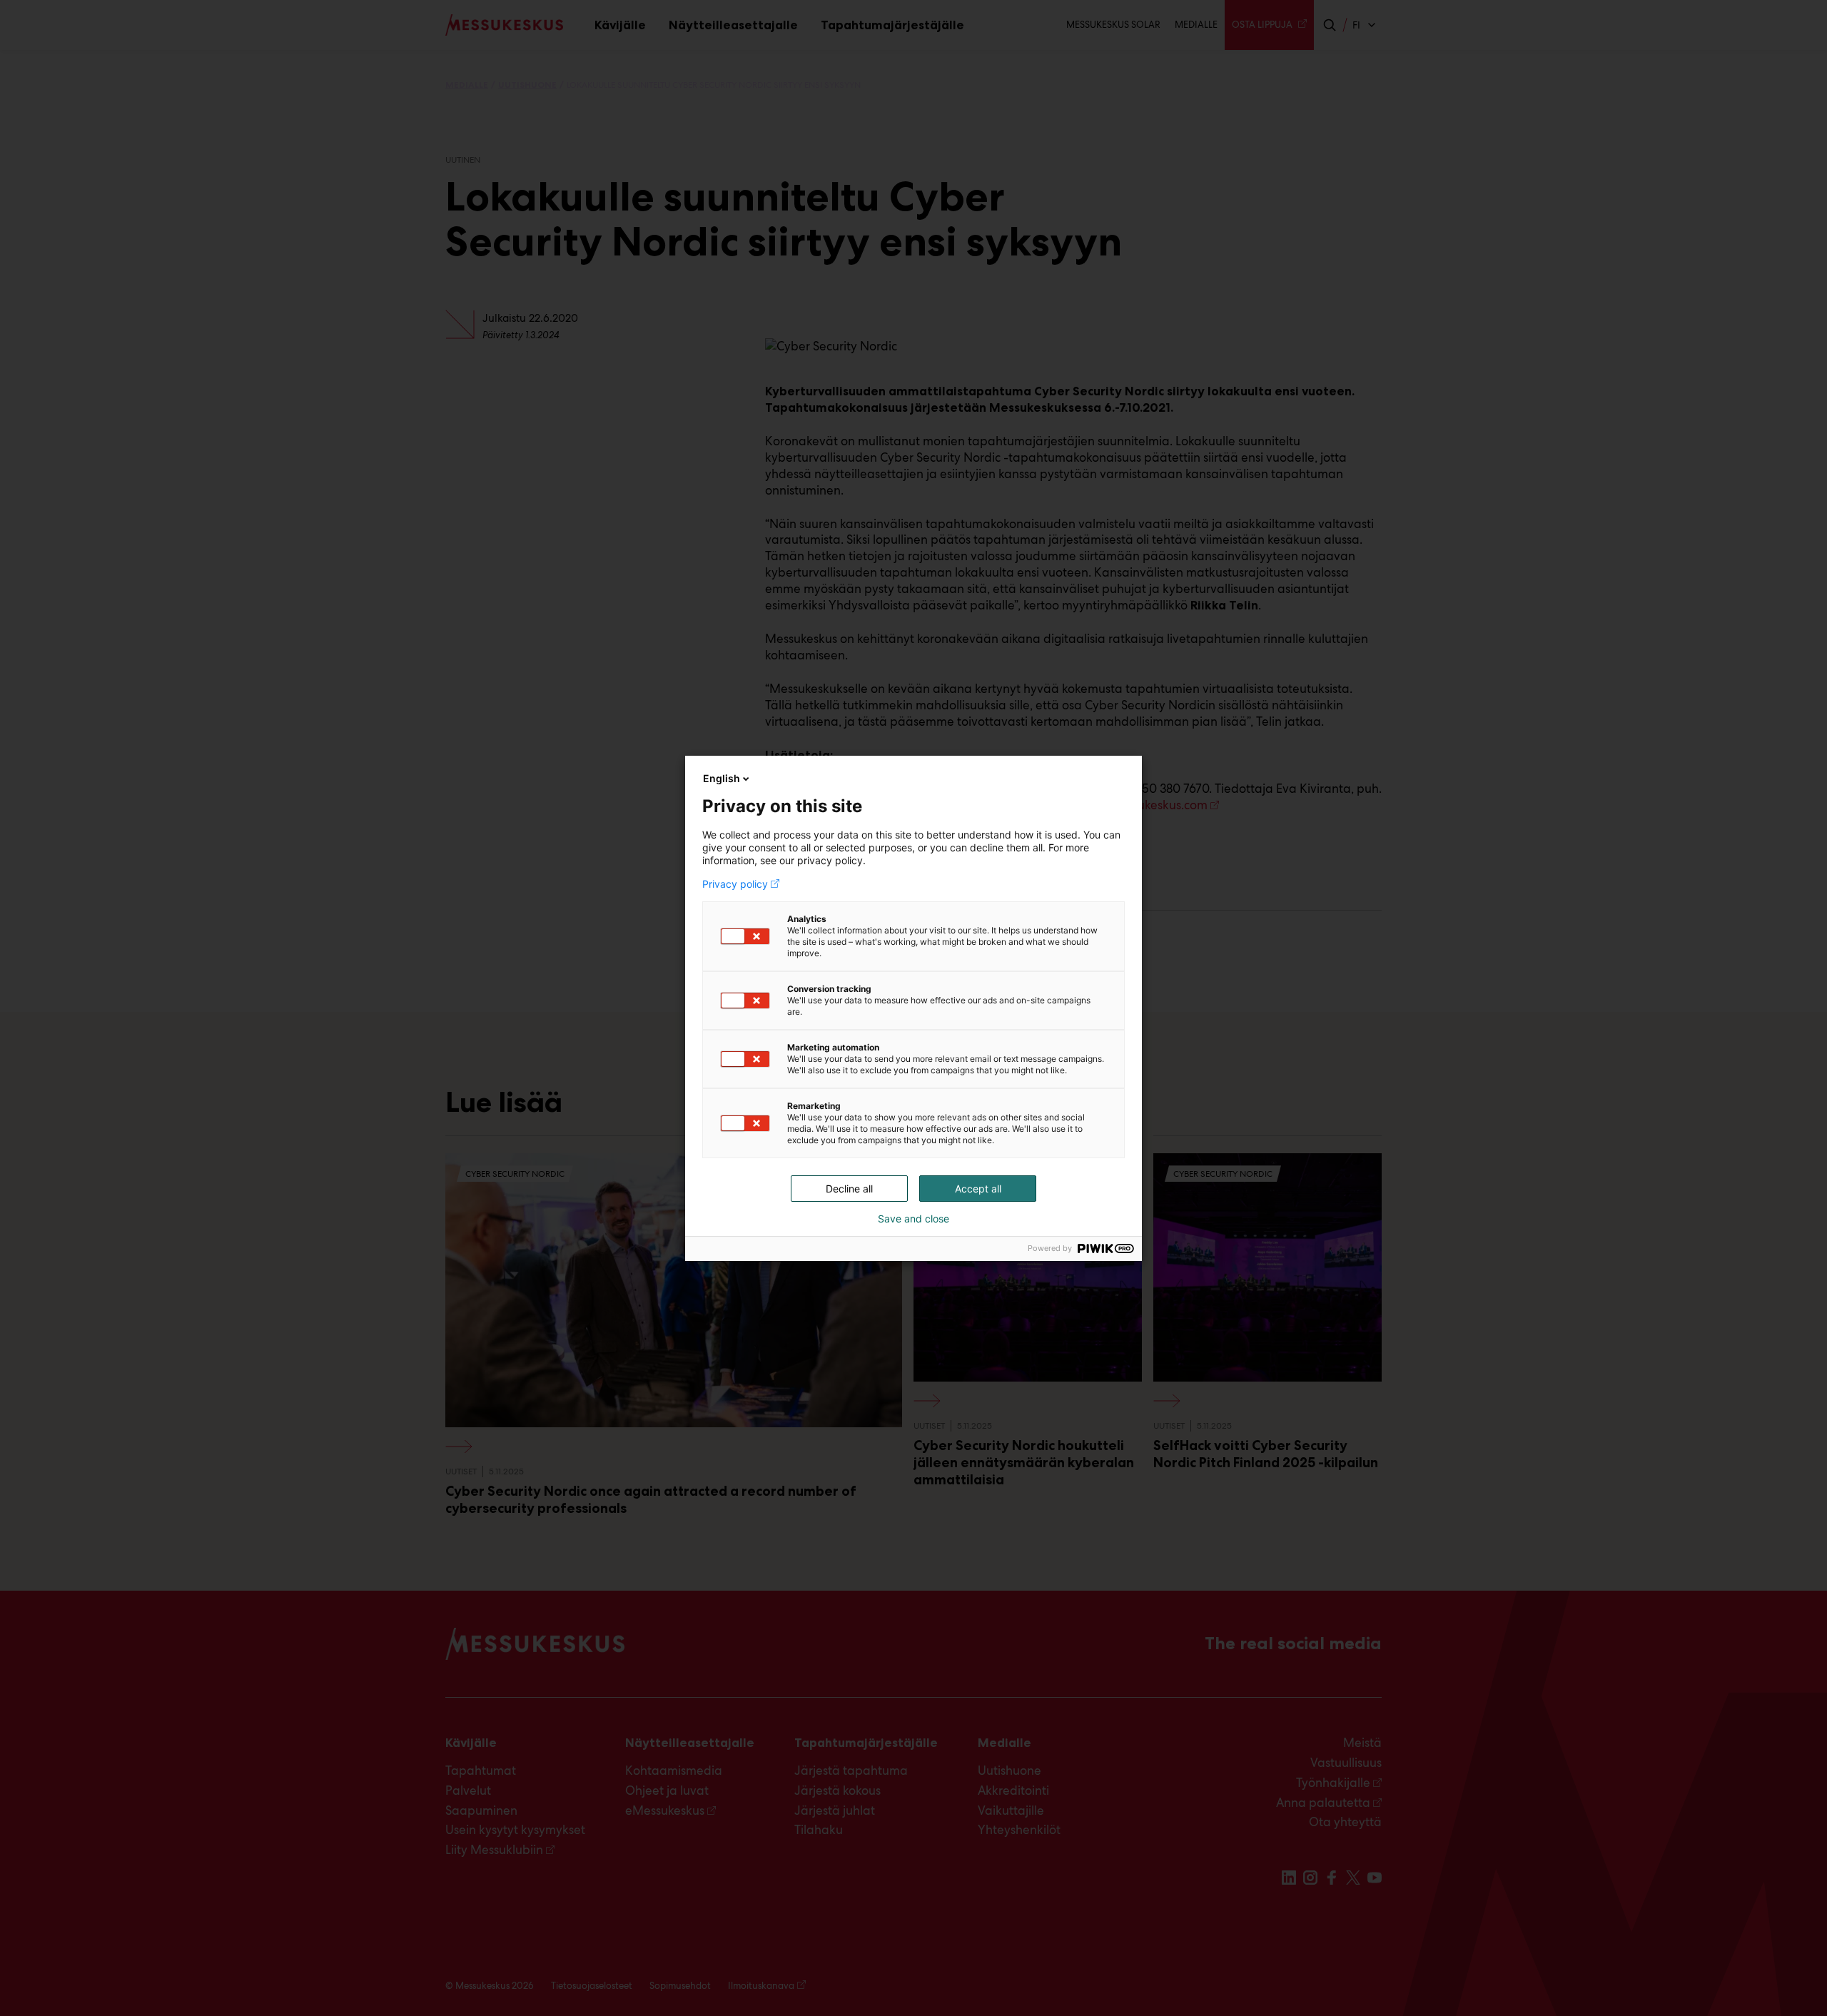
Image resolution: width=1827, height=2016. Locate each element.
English (722, 778)
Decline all (849, 1189)
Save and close (913, 1219)
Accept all (978, 1189)
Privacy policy (735, 884)
